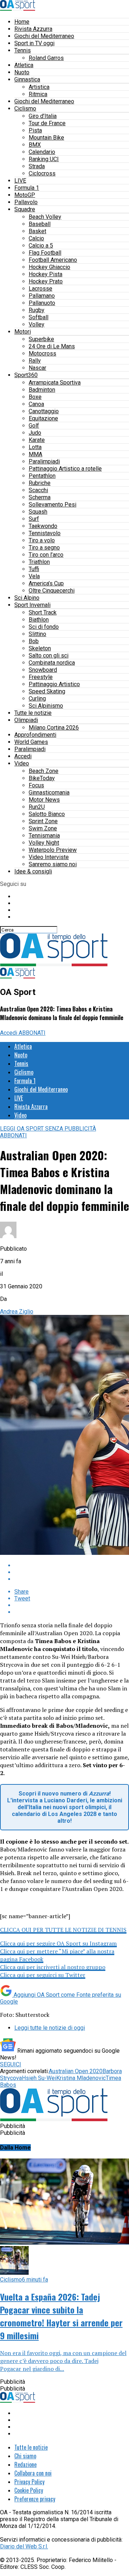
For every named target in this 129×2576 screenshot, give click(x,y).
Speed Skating (47, 691)
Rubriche (40, 483)
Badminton (42, 390)
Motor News (44, 800)
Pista (35, 130)
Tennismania (44, 836)
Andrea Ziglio (17, 1311)
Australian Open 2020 (76, 2071)
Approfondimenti (35, 735)
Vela (34, 576)
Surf (34, 519)
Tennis (23, 50)
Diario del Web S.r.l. (24, 2546)
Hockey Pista (46, 274)
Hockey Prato (46, 281)
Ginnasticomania (49, 792)
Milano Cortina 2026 (54, 728)
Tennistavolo (45, 533)
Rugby (37, 310)
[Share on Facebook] (72, 1565)
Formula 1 (27, 188)
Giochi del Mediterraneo (44, 36)
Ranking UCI (44, 159)
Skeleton (40, 648)
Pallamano (42, 296)
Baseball (40, 224)
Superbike (41, 339)
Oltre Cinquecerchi (52, 591)
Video (22, 763)
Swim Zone (43, 828)
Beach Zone (44, 771)
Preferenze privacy (35, 2499)
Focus (36, 785)
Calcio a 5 (41, 246)
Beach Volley (45, 217)
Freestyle (41, 677)
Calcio (36, 238)
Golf (34, 426)
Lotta (35, 447)
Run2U (37, 807)
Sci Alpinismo (46, 706)
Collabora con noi (33, 2473)
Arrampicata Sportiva (55, 383)
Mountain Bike (46, 138)
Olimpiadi (26, 720)
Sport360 (26, 375)
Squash (38, 512)
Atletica (24, 65)
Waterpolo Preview (53, 850)
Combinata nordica (52, 663)
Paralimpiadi (44, 461)
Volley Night (44, 843)
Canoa (36, 404)
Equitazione (43, 418)
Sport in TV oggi (34, 43)
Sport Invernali (32, 605)
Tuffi (34, 569)
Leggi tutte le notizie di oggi (50, 2028)
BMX (35, 145)
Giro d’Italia (43, 116)
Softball (39, 317)
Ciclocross (42, 173)
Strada (37, 166)
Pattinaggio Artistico (54, 684)
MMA (35, 454)
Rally (35, 361)
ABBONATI (32, 1033)
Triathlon (39, 562)
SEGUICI (11, 2064)
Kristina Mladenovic (81, 2078)
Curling (37, 699)
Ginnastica (27, 79)
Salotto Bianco (47, 814)
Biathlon (39, 620)
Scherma (40, 497)
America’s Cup (46, 583)
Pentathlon (42, 476)
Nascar (37, 368)
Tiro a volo (42, 540)
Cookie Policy (29, 2490)
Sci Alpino (27, 598)
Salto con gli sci (49, 655)
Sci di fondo (44, 627)
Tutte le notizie (33, 713)
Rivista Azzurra (33, 29)
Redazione (25, 2464)
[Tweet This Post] (72, 1572)
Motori (23, 332)
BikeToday (42, 778)
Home (22, 22)
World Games (31, 742)
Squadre (25, 209)
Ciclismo (25, 108)
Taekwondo (43, 526)
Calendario (42, 152)
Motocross (42, 353)
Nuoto (22, 72)
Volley (37, 324)
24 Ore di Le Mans (52, 346)
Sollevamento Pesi (52, 504)
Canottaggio (44, 411)
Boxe (35, 397)
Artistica (39, 87)
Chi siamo (25, 2456)
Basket (37, 231)
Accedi (23, 756)
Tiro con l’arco (46, 555)
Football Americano (53, 260)
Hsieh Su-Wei (39, 2078)
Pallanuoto (42, 303)
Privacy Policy (29, 2482)
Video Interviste (49, 857)
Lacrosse (40, 289)
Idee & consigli (33, 871)
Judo (35, 433)
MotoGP (25, 195)
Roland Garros (46, 58)
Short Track (43, 612)
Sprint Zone (43, 821)
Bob (34, 641)
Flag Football (45, 253)
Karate (37, 440)
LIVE (20, 181)
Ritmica (38, 94)
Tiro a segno (44, 548)
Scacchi (38, 490)
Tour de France (47, 123)
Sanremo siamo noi (53, 864)
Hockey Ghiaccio (49, 267)
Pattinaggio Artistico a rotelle (65, 469)
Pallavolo (26, 202)
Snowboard (43, 670)
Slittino (37, 634)
